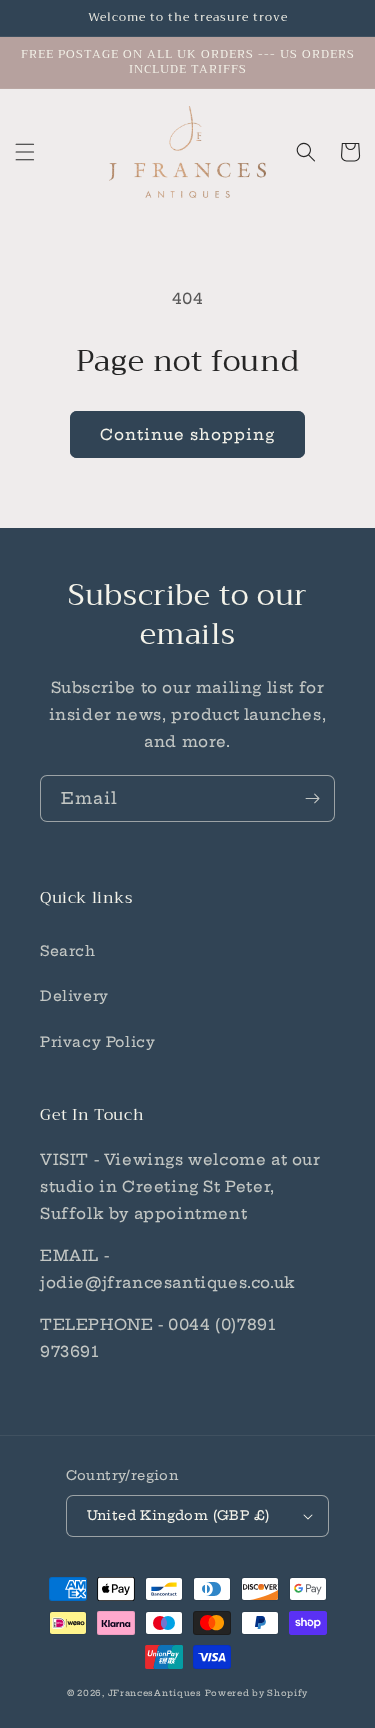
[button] (25, 152)
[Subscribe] (312, 798)
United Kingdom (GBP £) (178, 1515)
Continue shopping (187, 434)
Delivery (74, 996)
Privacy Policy (97, 1042)
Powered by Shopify (256, 1693)
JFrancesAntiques (155, 1693)
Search (68, 951)
